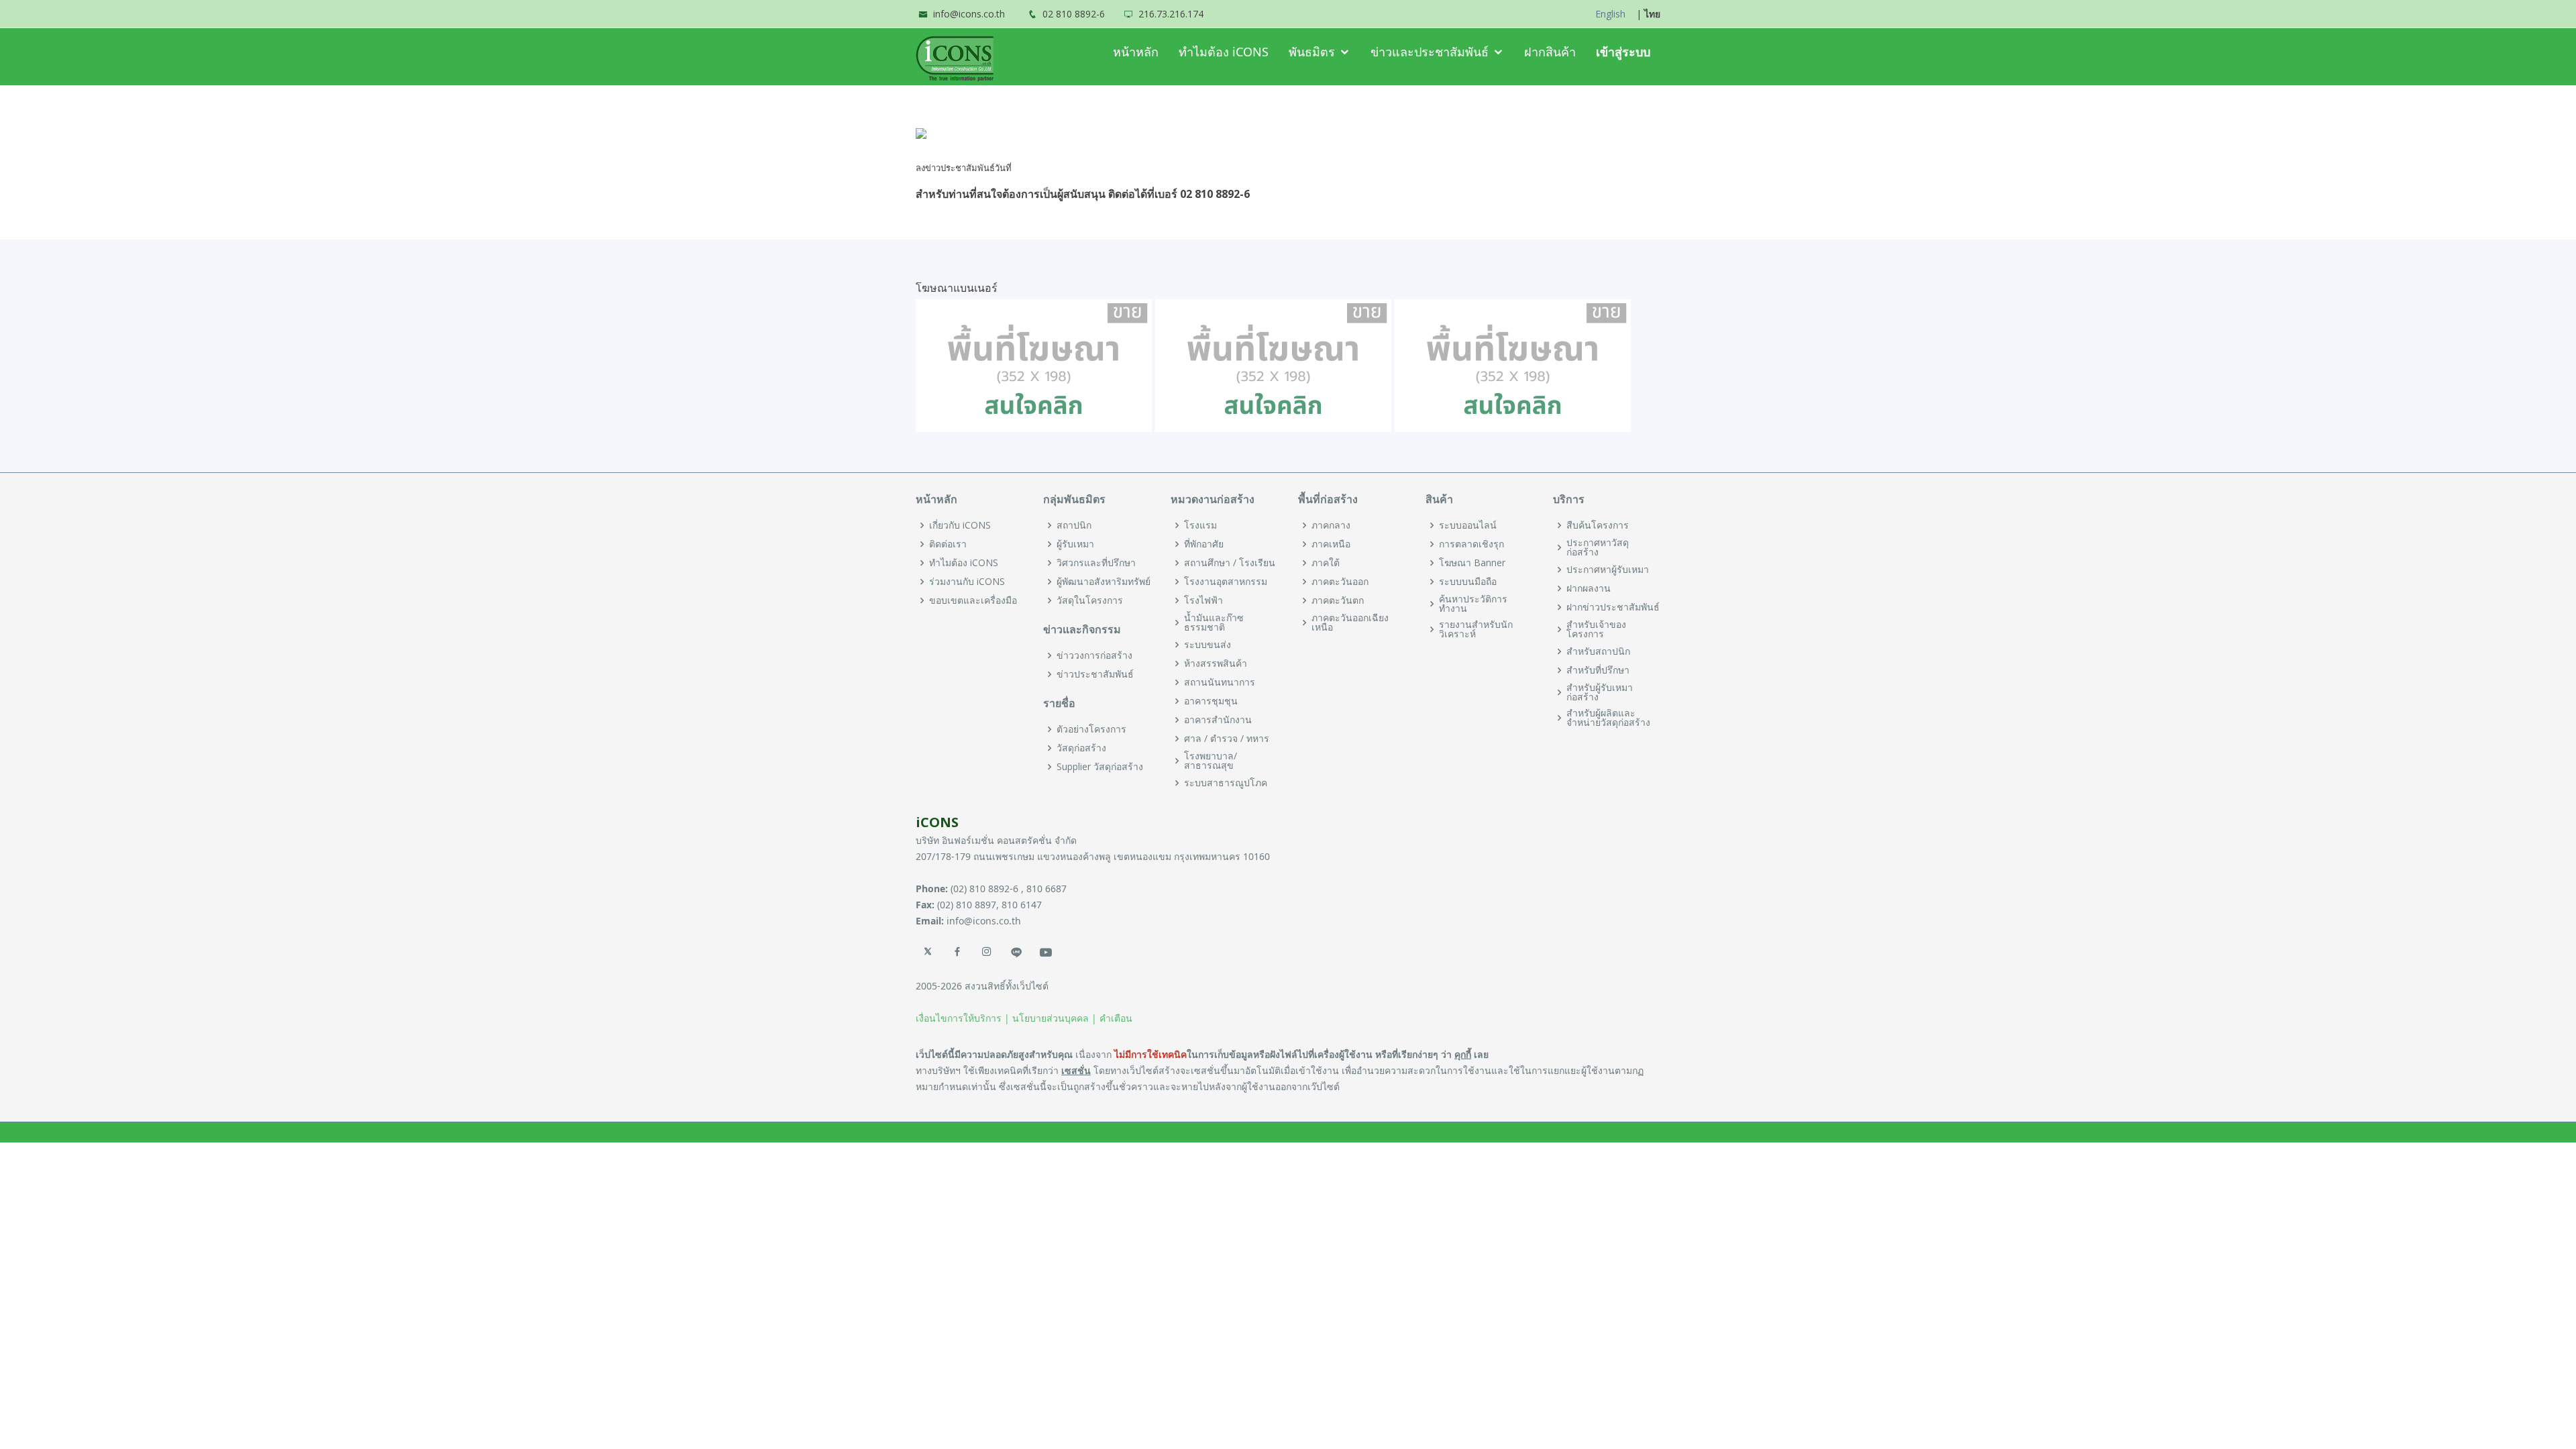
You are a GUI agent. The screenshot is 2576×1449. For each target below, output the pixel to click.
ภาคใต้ (1326, 563)
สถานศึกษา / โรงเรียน (1230, 563)
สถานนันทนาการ (1220, 682)
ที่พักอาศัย (1204, 544)
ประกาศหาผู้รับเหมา (1608, 570)
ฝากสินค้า (1550, 52)
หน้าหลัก (1136, 52)
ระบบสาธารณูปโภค (1226, 783)
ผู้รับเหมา (1075, 544)
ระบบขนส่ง (1207, 645)
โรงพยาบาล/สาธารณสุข (1211, 761)
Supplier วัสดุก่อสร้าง (1100, 767)
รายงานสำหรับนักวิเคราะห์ (1476, 629)
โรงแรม (1200, 525)
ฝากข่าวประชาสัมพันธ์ (1613, 607)
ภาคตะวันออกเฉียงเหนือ (1350, 623)
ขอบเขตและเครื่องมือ (973, 600)
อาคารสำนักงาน (1218, 720)
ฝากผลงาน (1589, 588)
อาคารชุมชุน (1211, 701)
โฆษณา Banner (1472, 563)
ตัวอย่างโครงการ (1091, 729)
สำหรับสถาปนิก (1598, 651)
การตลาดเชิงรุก (1471, 544)
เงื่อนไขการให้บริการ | (963, 1018)
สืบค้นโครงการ (1598, 525)
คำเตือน (1116, 1018)
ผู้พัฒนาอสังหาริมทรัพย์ (1104, 582)
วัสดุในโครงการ (1090, 600)
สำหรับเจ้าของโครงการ (1596, 629)
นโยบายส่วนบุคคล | (1055, 1018)
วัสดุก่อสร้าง (1081, 748)
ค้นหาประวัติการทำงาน (1473, 604)
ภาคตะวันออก (1340, 582)
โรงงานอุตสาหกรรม (1226, 582)
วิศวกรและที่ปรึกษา (1096, 563)
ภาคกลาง (1331, 525)
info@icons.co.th (969, 14)
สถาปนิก (1074, 525)
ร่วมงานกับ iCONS (967, 582)
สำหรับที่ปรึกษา (1598, 670)
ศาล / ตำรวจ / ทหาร (1227, 739)
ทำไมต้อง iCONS (1224, 52)
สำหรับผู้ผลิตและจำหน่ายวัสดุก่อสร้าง (1608, 718)
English (1610, 14)
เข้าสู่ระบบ (1623, 52)
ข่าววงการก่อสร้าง (1094, 655)
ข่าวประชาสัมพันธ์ (1095, 674)
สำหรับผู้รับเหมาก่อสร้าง (1600, 692)
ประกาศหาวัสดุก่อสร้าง (1598, 547)
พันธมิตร (1312, 52)
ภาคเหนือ (1331, 544)
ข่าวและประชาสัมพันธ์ (1430, 52)
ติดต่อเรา (948, 544)
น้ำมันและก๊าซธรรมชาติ (1214, 623)
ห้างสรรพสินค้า (1216, 663)
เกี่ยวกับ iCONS (960, 525)
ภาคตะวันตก (1338, 600)
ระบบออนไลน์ (1468, 525)
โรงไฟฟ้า (1203, 600)
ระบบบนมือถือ (1468, 582)
